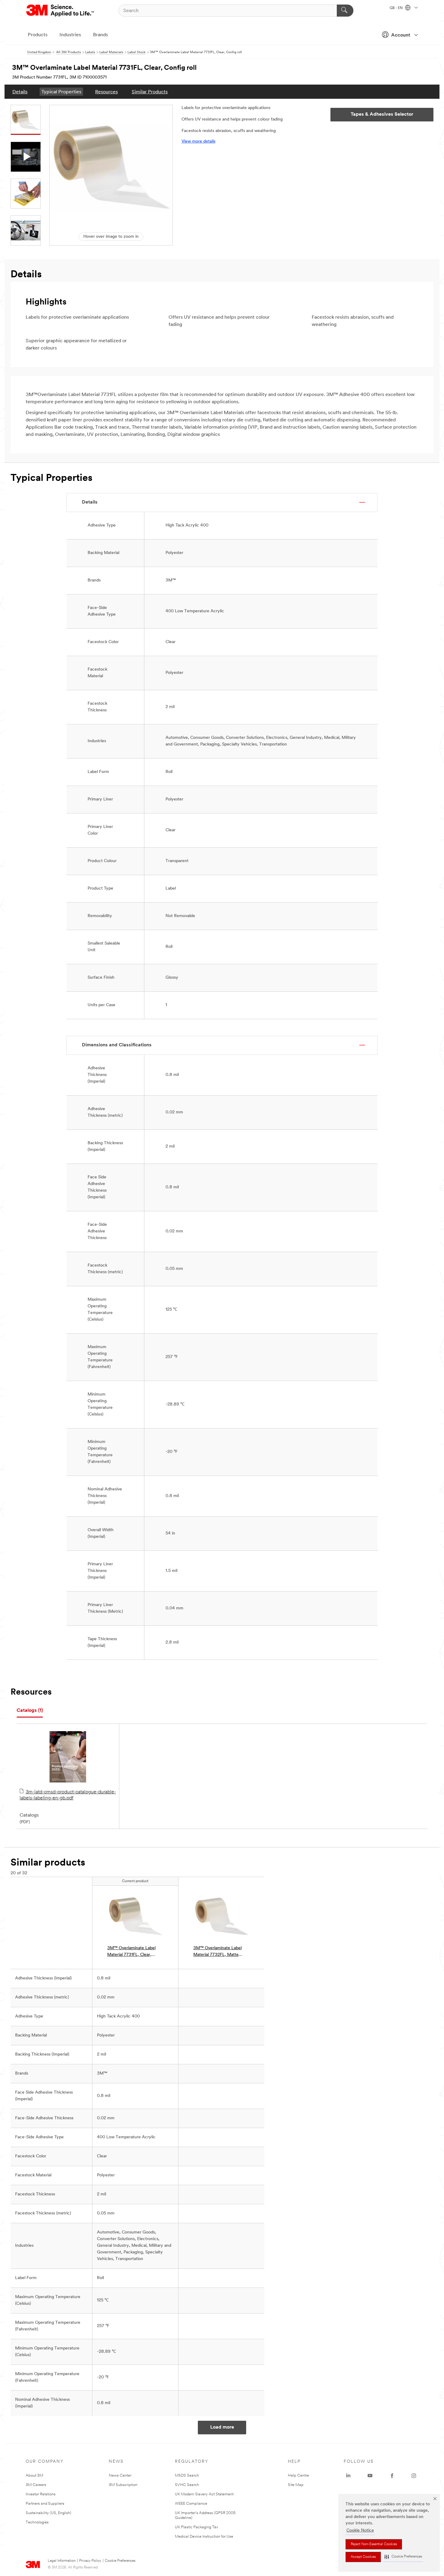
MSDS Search (187, 2476)
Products (38, 35)
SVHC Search (187, 2485)
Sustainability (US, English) (48, 2513)
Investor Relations (41, 2494)
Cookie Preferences (120, 2561)
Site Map (296, 2485)
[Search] (345, 11)
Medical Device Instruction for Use (204, 2537)
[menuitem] (20, 92)
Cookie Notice (360, 2531)
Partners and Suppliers (45, 2504)
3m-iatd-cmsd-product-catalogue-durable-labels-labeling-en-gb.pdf (68, 1795)
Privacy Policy (90, 2561)
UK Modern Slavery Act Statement (204, 2494)
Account (401, 35)
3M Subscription (123, 2485)
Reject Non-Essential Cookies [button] (374, 2544)
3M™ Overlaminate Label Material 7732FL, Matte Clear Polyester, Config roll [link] (219, 1952)
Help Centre (298, 2476)
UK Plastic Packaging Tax (196, 2527)
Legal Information (62, 2561)
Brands (100, 35)
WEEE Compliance (191, 2504)
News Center (120, 2476)
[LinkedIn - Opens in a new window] (348, 2476)
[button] (403, 2557)
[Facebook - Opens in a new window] (392, 2476)
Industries (70, 35)
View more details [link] (198, 142)
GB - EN (397, 8)
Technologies (37, 2522)
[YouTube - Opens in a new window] (370, 2476)
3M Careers (36, 2485)
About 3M (34, 2476)
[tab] (30, 1711)
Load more (222, 2427)
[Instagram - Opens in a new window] (414, 2476)
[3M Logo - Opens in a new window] (61, 11)
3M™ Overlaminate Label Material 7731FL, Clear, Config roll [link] (131, 1952)
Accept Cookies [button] (363, 2557)
